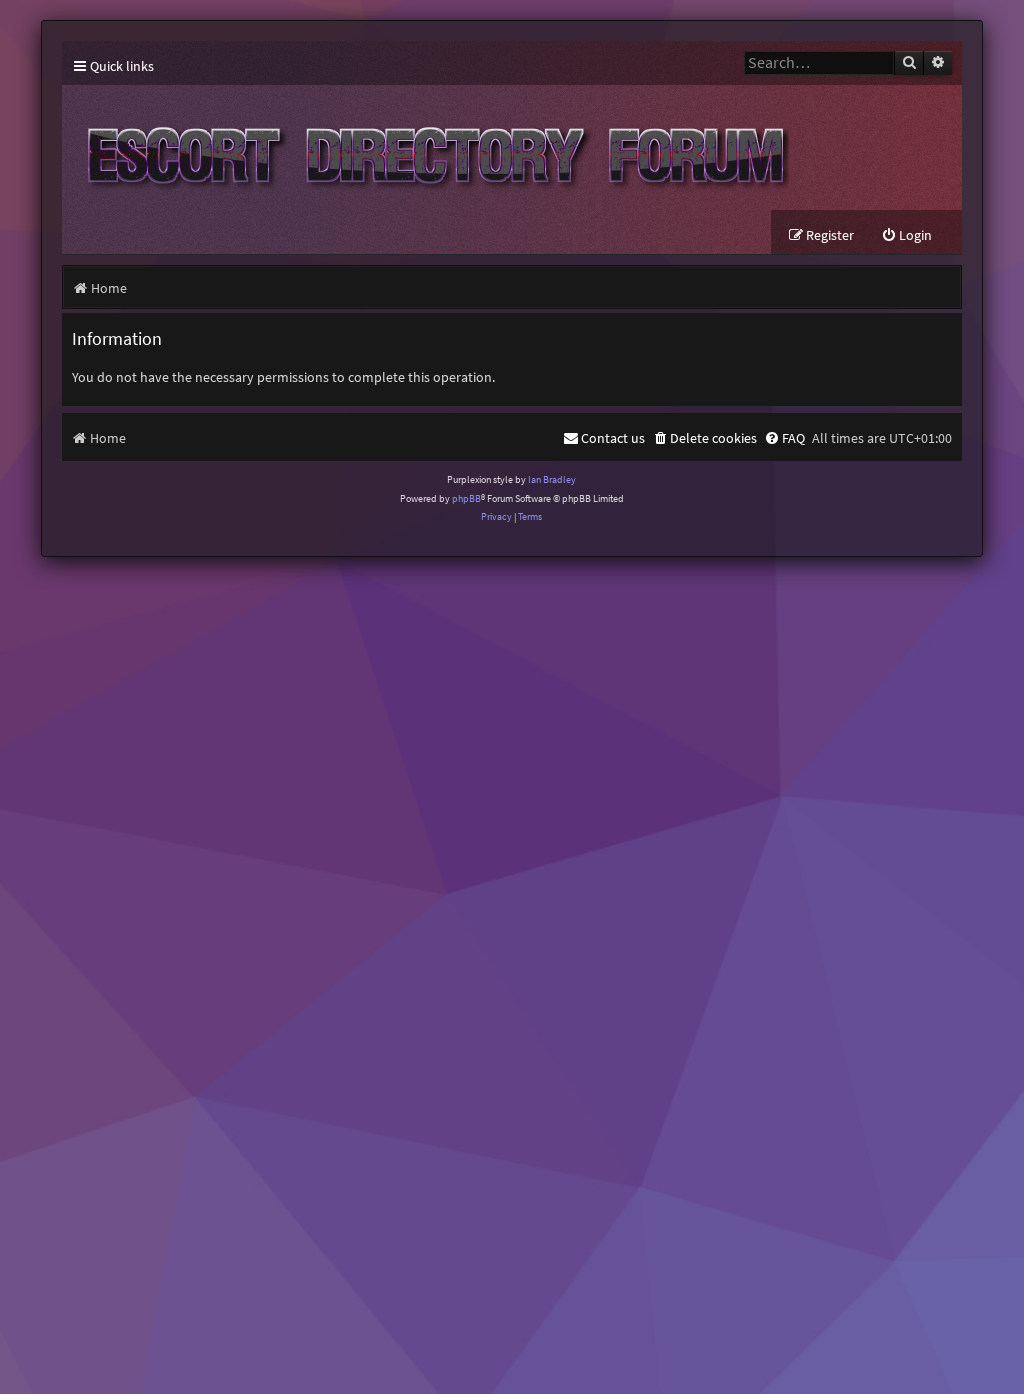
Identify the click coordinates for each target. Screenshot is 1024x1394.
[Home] (432, 147)
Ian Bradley (552, 479)
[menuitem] (906, 235)
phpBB (466, 498)
